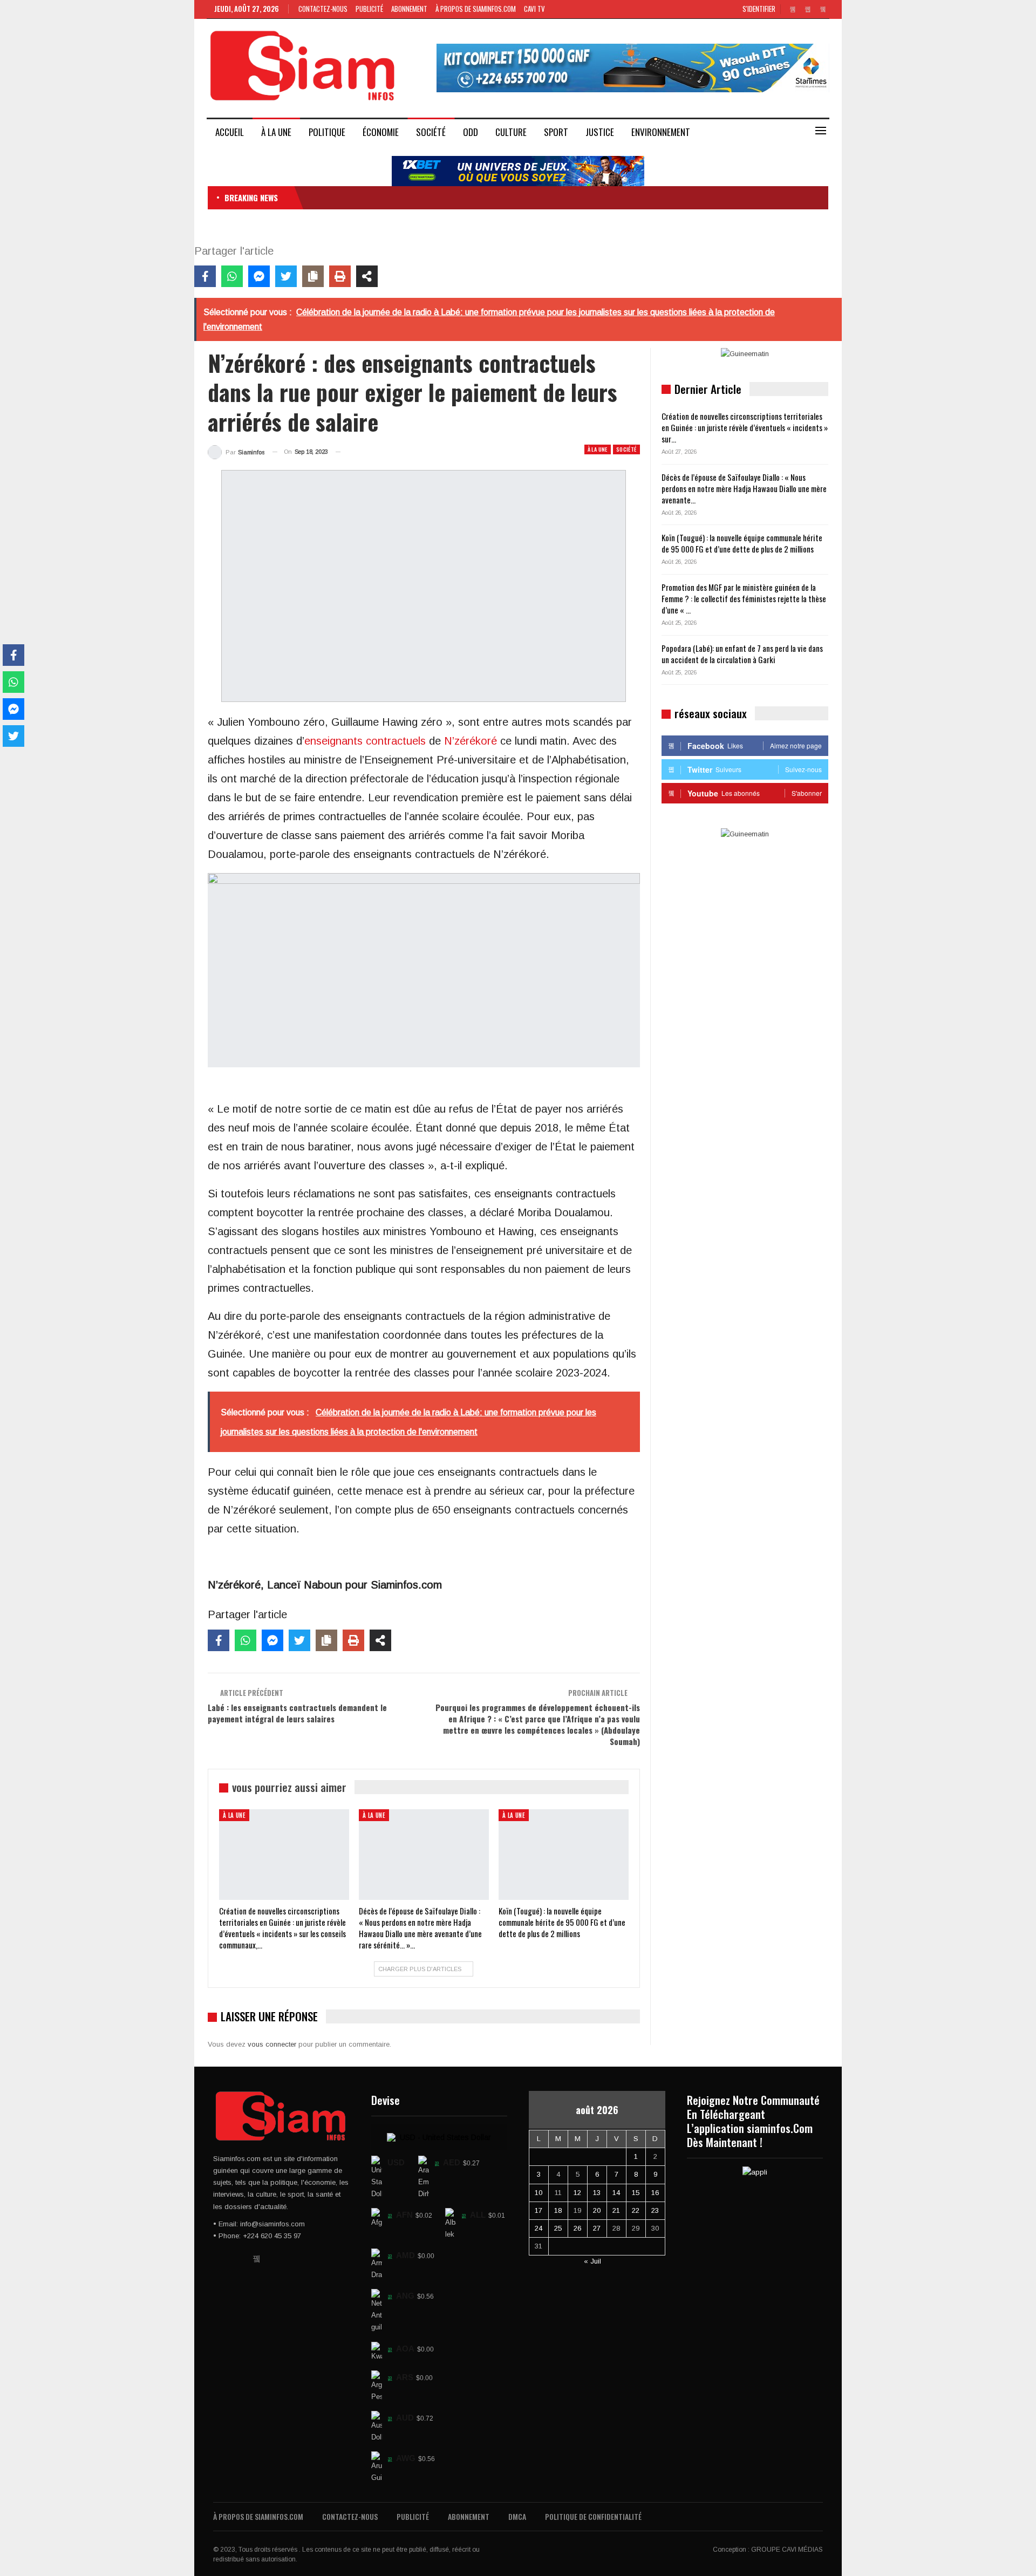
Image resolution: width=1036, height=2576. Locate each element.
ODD (471, 132)
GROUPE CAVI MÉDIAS (787, 2550)
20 (597, 2210)
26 (577, 2228)
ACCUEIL (230, 132)
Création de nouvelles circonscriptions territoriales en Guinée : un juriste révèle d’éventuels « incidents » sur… (745, 427)
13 (597, 2193)
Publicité (369, 9)
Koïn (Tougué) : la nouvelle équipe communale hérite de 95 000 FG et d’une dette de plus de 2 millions (742, 543)
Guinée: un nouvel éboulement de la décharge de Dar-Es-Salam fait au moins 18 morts (442, 197)
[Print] (340, 276)
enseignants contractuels (365, 741)
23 (655, 2210)
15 (636, 2193)
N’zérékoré (471, 741)
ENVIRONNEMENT (661, 132)
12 (577, 2193)
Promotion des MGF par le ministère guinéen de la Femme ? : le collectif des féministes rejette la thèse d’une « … (744, 598)
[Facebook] (205, 276)
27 (597, 2228)
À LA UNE (276, 132)
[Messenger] (259, 276)
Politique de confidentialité (593, 2516)
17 (539, 2210)
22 (636, 2210)
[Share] (367, 276)
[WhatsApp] (232, 276)
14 (616, 2193)
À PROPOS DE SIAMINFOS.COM (476, 9)
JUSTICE (600, 132)
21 (616, 2210)
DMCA (517, 2516)
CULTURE (511, 132)
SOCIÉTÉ (431, 132)
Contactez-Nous (323, 9)
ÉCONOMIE (381, 132)
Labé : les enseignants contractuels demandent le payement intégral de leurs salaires (297, 1713)
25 (558, 2228)
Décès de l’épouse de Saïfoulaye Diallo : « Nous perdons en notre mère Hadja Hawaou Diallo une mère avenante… (744, 488)
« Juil (592, 2261)
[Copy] (313, 276)
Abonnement (409, 9)
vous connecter (272, 2044)
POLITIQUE (327, 132)
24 (539, 2228)
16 (655, 2193)
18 (558, 2210)
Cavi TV (534, 9)
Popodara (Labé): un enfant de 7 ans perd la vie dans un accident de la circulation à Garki (742, 654)
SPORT (556, 132)
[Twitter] (286, 276)
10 (539, 2193)
